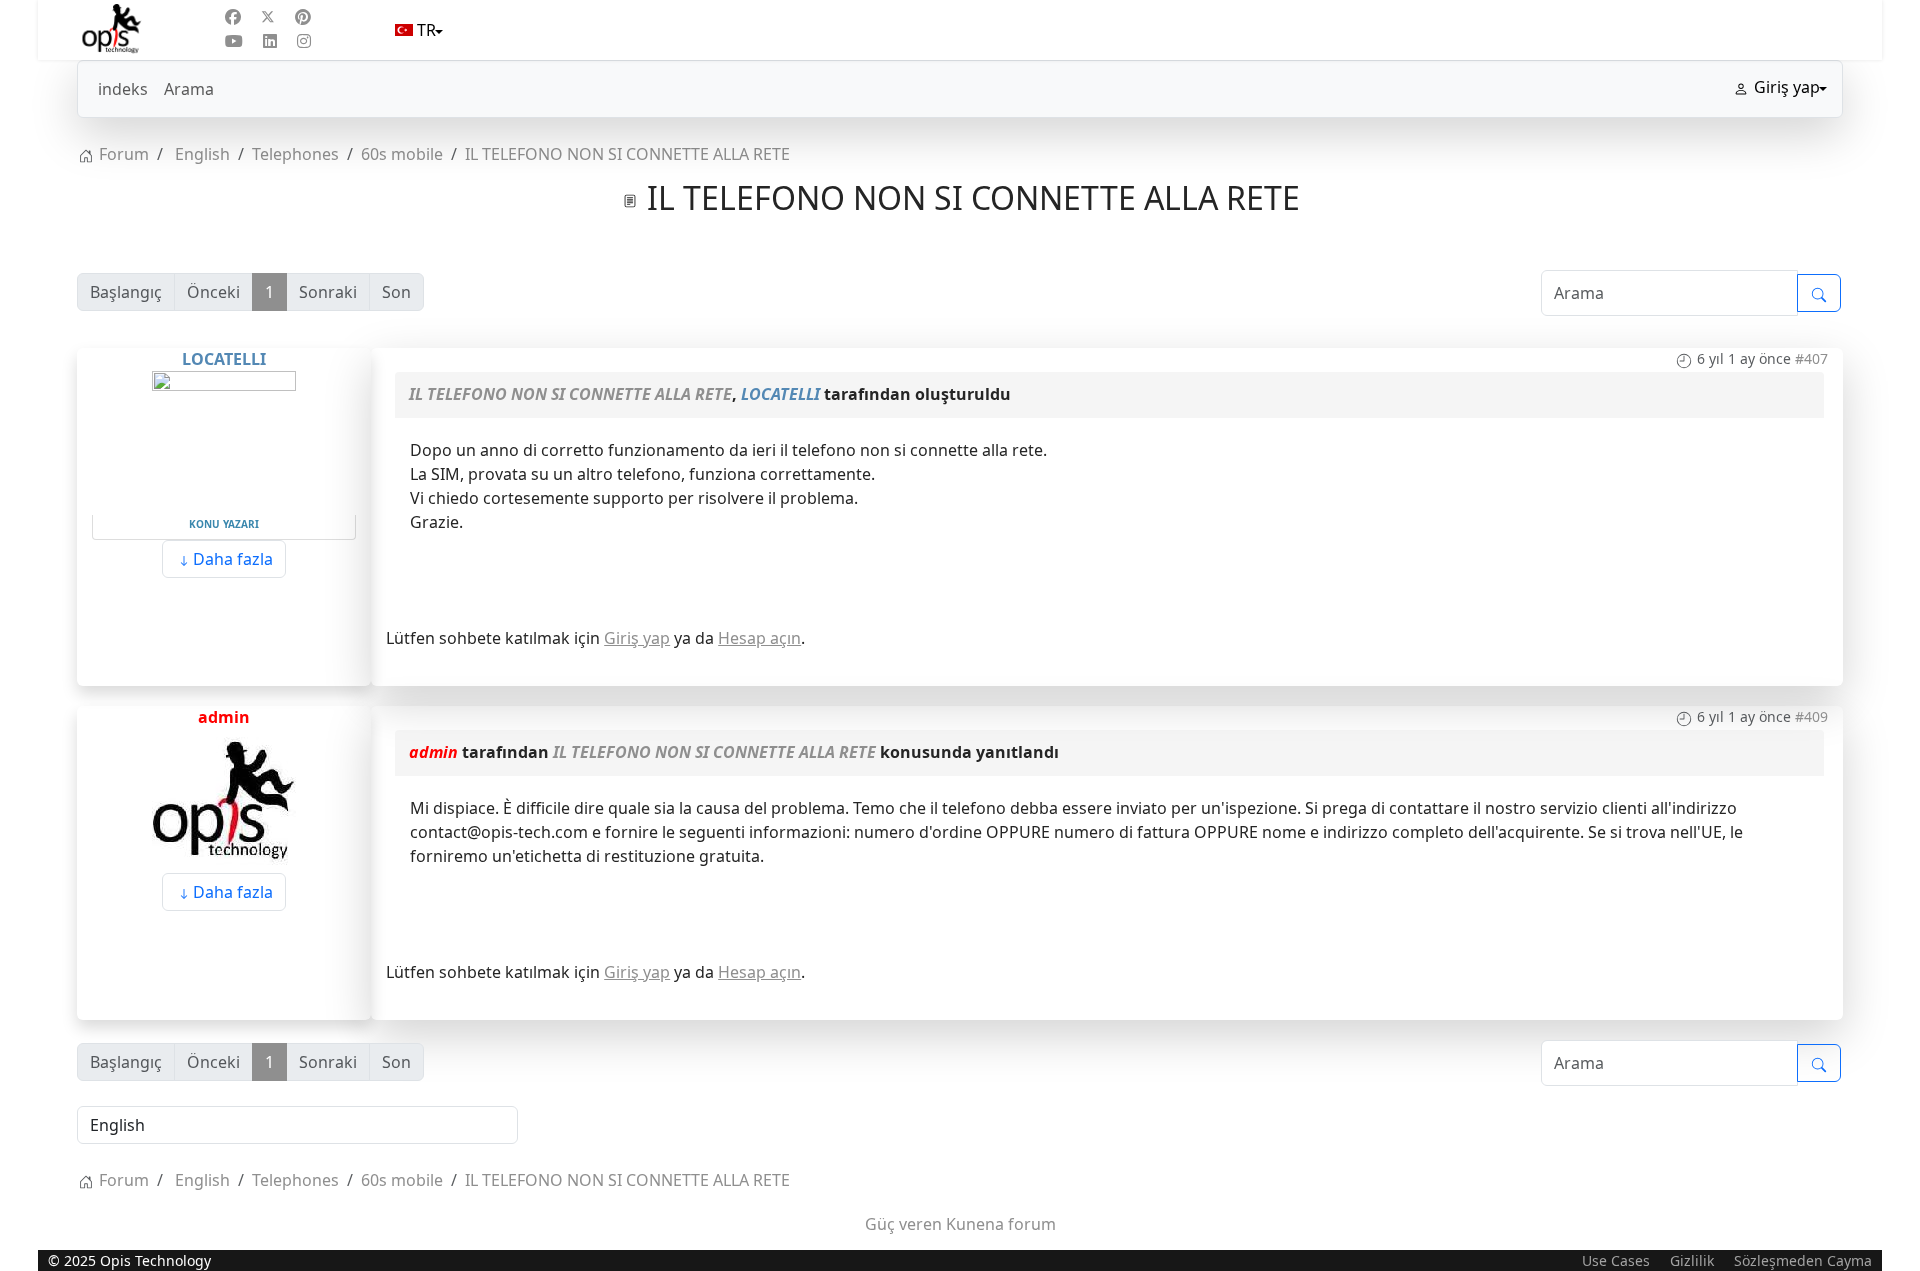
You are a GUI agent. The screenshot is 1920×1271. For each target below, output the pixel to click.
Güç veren (903, 1224)
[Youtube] (234, 41)
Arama (189, 89)
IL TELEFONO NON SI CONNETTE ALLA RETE (570, 394)
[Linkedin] (270, 41)
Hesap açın (759, 638)
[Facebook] (233, 17)
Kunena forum (1001, 1224)
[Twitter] (268, 17)
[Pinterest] (303, 17)
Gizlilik (1692, 1260)
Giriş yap (637, 638)
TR (426, 30)
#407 (1811, 358)
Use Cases (1616, 1260)
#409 (1811, 716)
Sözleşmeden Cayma (1803, 1260)
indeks (123, 89)
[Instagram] (304, 41)
